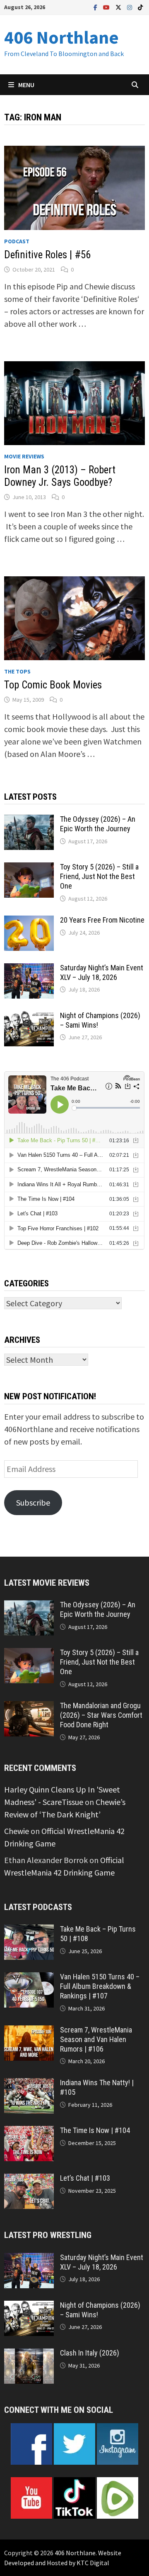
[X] (119, 6)
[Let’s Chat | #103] (29, 2180)
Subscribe (33, 1502)
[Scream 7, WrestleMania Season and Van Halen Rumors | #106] (29, 2031)
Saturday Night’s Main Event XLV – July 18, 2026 (102, 972)
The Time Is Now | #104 (95, 2130)
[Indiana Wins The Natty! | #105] (29, 2084)
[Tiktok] (140, 6)
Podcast (17, 241)
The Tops (17, 671)
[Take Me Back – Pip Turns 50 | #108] (29, 1931)
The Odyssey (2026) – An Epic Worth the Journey (98, 824)
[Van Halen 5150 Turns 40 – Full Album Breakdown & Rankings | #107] (29, 1978)
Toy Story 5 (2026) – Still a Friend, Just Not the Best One (99, 876)
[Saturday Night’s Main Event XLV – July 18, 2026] (29, 969)
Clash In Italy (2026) (90, 2353)
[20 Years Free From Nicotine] (29, 922)
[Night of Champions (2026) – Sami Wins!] (29, 1017)
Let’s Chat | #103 (85, 2178)
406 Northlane (61, 37)
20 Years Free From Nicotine (102, 920)
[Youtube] (107, 6)
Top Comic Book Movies (53, 685)
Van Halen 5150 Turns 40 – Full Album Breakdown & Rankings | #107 (100, 1986)
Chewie (17, 1831)
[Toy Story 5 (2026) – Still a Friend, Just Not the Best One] (29, 868)
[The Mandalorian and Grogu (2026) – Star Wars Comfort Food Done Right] (29, 1707)
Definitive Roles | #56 (47, 255)
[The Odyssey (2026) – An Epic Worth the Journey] (29, 821)
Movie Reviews (24, 456)
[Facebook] (96, 6)
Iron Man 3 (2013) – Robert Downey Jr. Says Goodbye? (60, 476)
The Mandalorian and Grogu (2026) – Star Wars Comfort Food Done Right (101, 1715)
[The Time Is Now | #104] (29, 2132)
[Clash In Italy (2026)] (29, 2354)
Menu (26, 85)
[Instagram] (130, 6)
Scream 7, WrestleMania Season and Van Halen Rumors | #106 (96, 2039)
